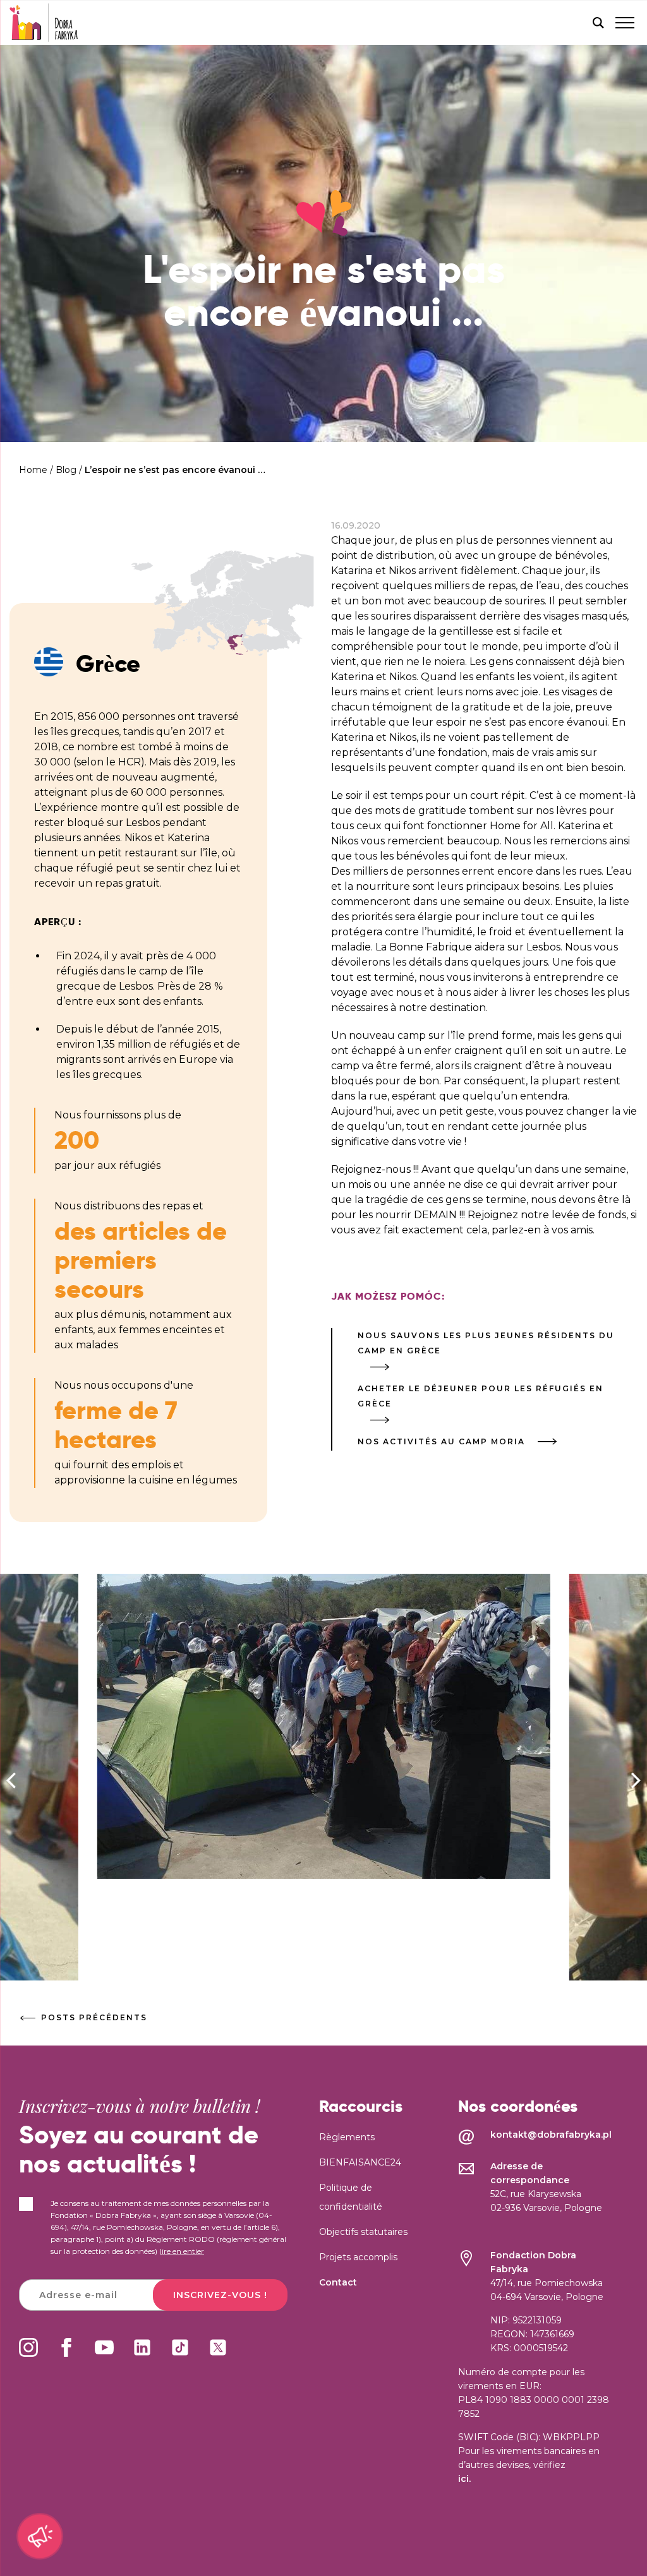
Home (33, 470)
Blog (66, 470)
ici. (464, 2479)
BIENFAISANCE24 (360, 2162)
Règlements (347, 2137)
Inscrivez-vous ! (220, 2295)
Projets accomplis (358, 2257)
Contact (338, 2282)
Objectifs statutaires (363, 2232)
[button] (636, 1780)
